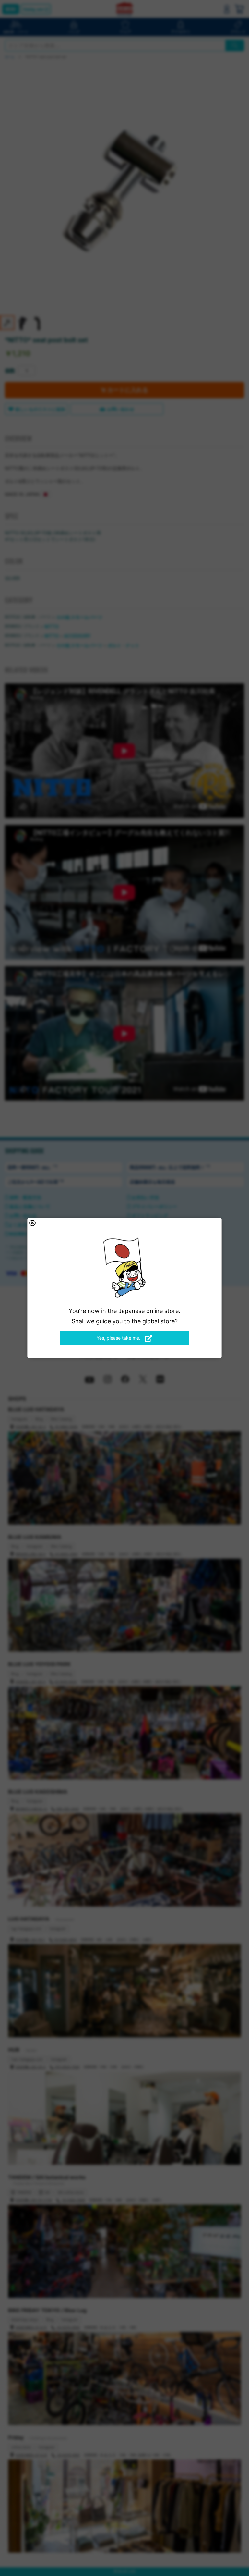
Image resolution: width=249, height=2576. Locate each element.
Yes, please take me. (119, 1338)
